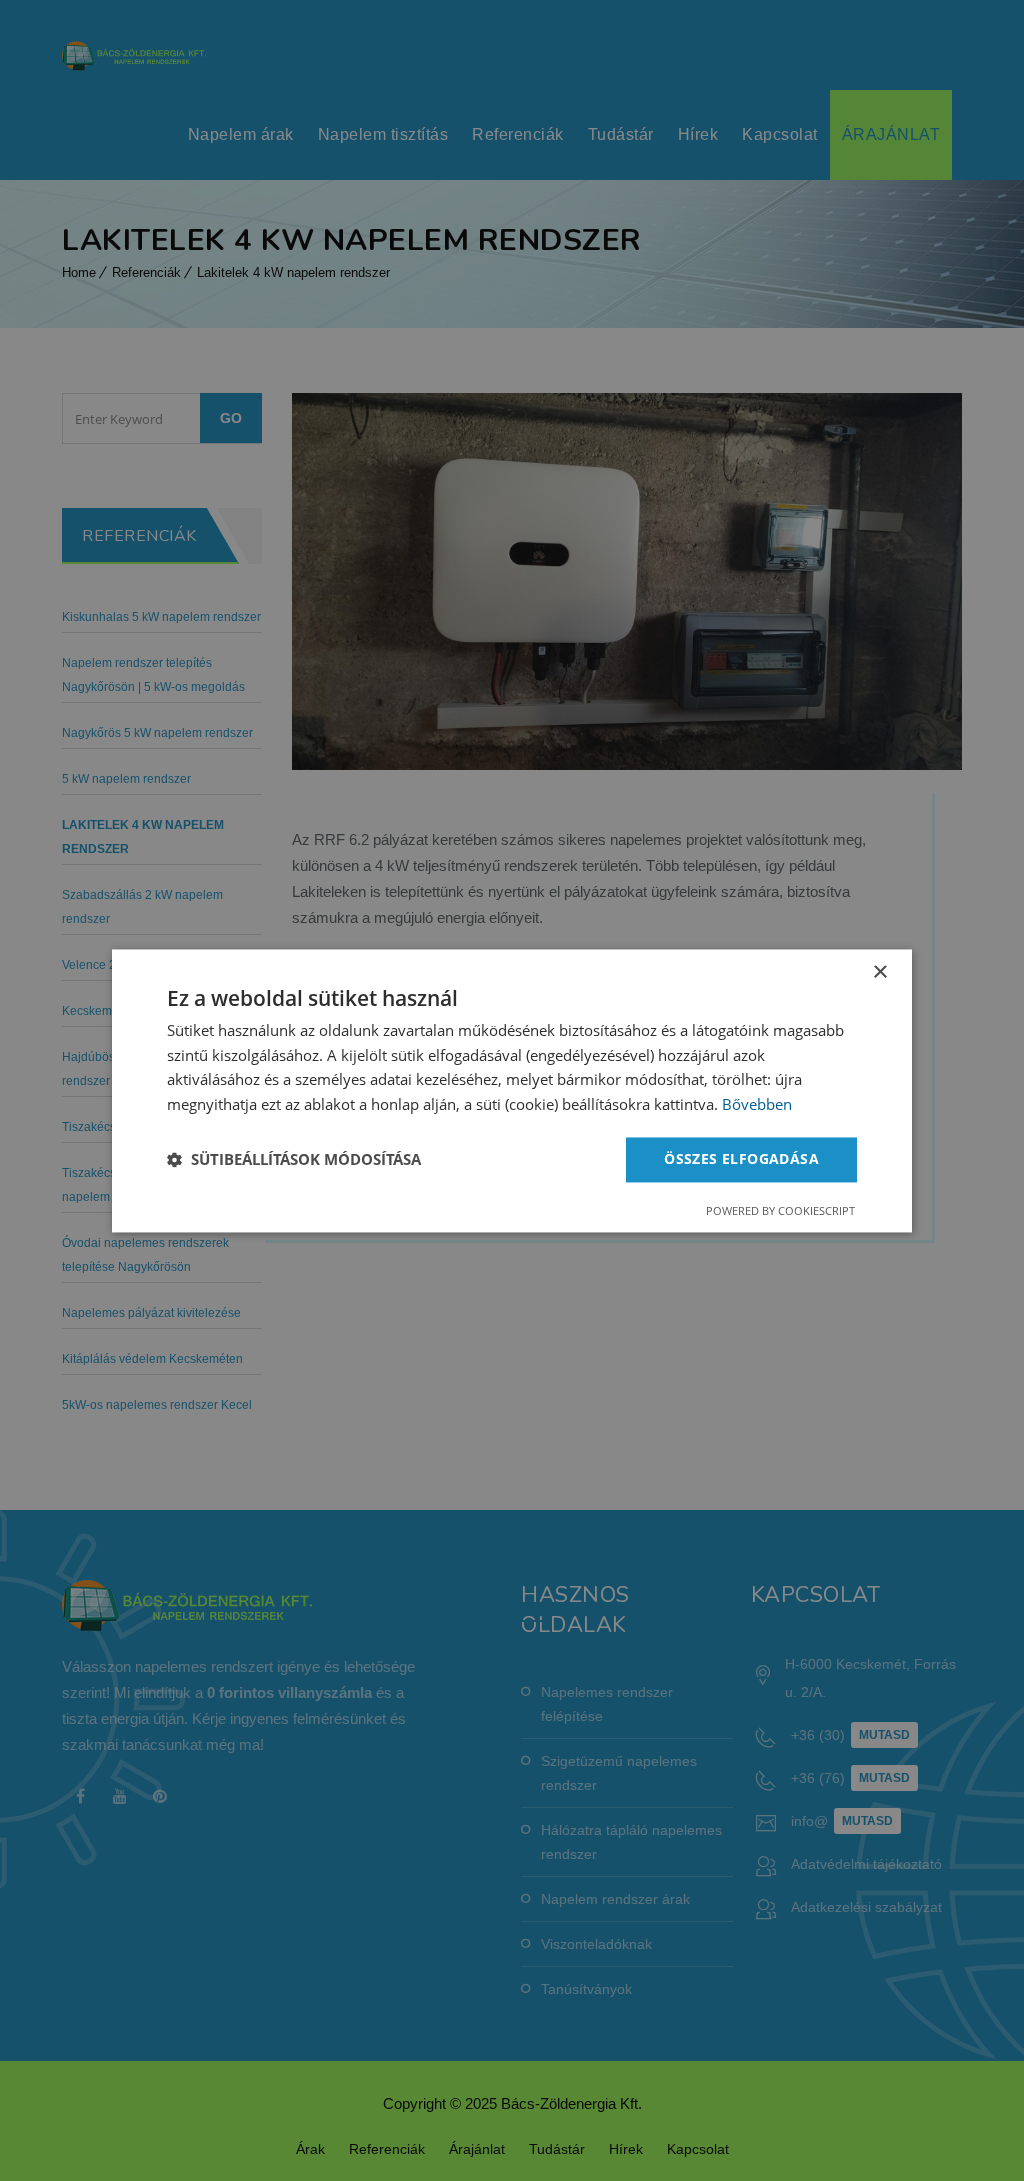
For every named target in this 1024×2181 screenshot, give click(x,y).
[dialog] (512, 1090)
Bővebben (757, 1105)
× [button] (879, 972)
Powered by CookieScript (780, 1210)
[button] (294, 1160)
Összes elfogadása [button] (741, 1158)
